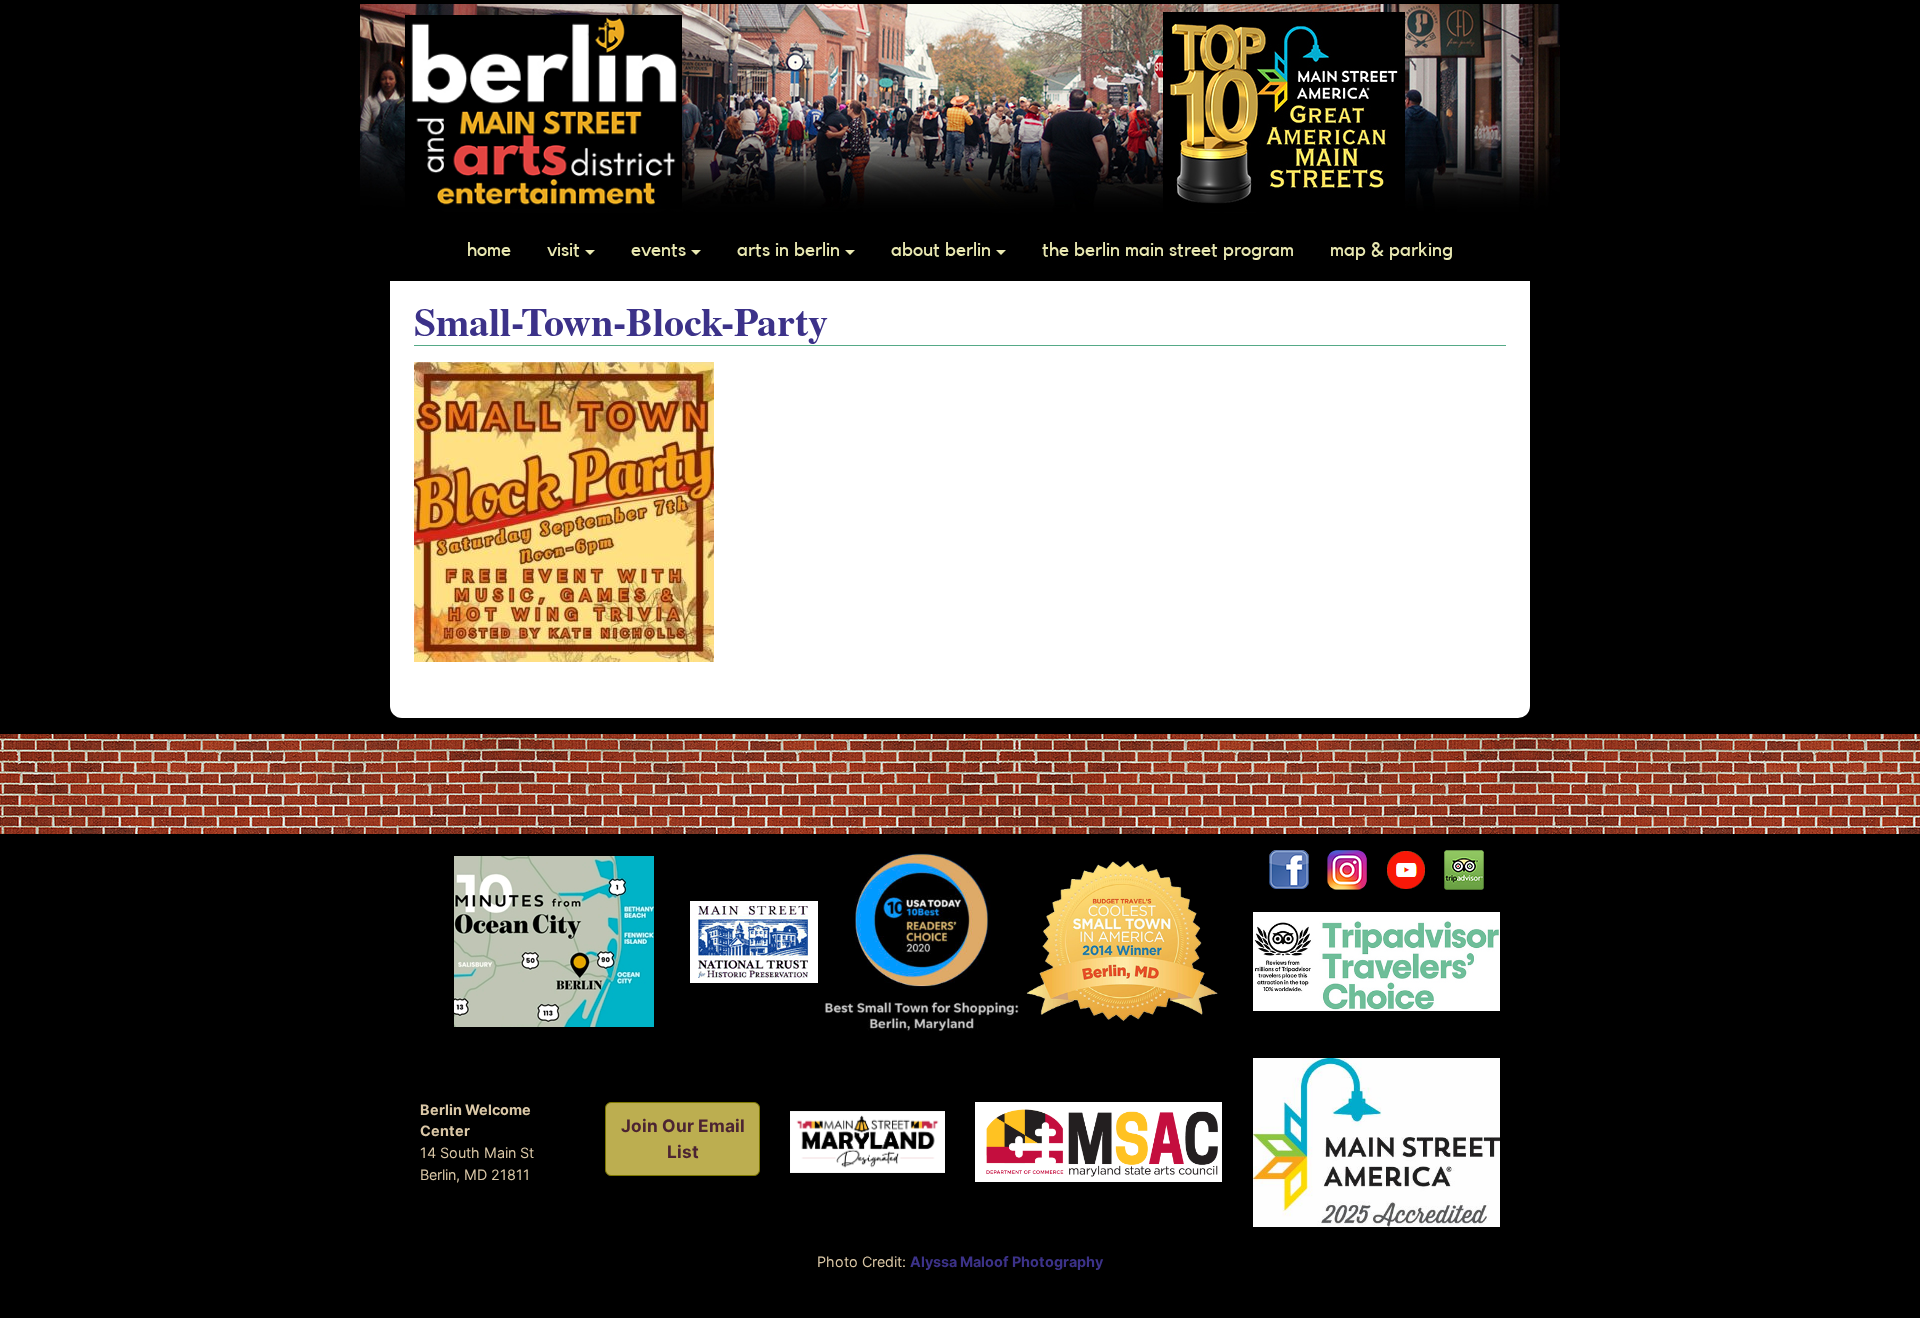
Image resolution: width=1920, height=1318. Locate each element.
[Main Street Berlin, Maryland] (867, 1140)
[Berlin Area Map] (554, 940)
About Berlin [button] (941, 250)
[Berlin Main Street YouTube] (1414, 868)
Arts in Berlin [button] (788, 250)
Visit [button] (563, 250)
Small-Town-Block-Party (621, 320)
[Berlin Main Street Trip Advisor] (1464, 868)
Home (489, 250)
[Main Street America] (1376, 1140)
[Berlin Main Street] (543, 110)
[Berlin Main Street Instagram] (1347, 868)
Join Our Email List (683, 1138)
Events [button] (658, 250)
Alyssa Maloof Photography (1006, 1261)
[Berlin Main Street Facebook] (1289, 868)
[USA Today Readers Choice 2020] (921, 940)
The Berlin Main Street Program (1168, 250)
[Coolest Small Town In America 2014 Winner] (1122, 940)
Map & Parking (1391, 250)
